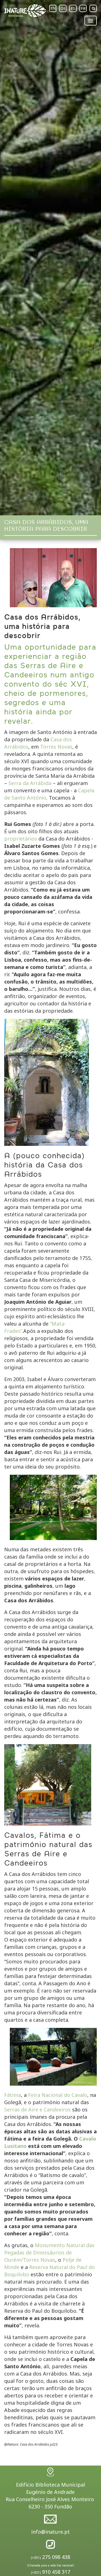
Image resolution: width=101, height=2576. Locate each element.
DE (63, 8)
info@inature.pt (50, 2532)
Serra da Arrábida (30, 783)
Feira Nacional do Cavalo (58, 2095)
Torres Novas (56, 747)
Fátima (13, 2095)
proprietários (21, 839)
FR (83, 8)
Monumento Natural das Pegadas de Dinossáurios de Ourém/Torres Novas (49, 2252)
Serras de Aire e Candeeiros (37, 2109)
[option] (50, 258)
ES (73, 8)
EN (53, 8)
